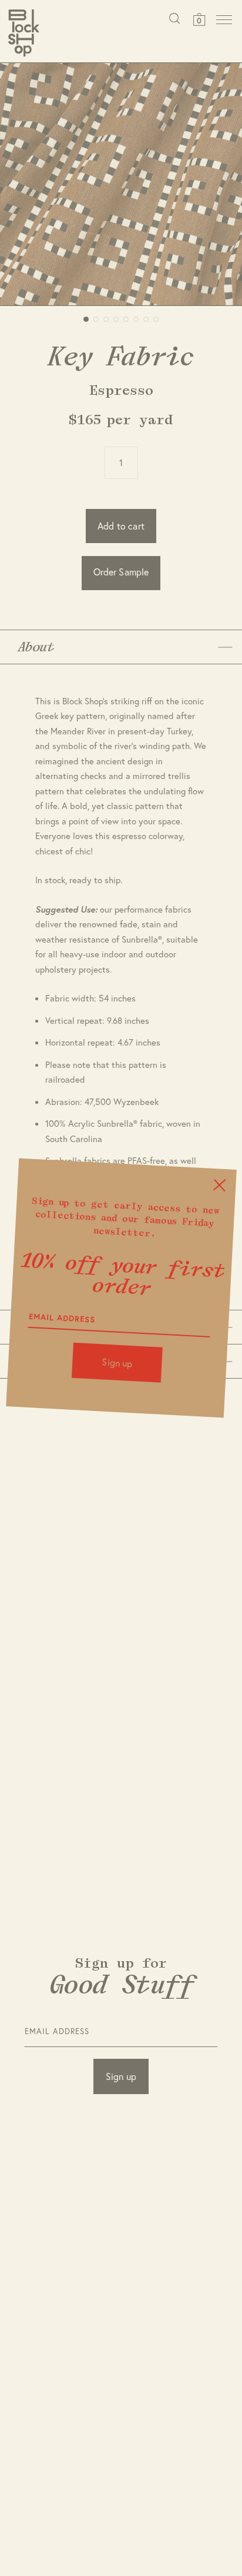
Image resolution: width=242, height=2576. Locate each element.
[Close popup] (219, 1185)
